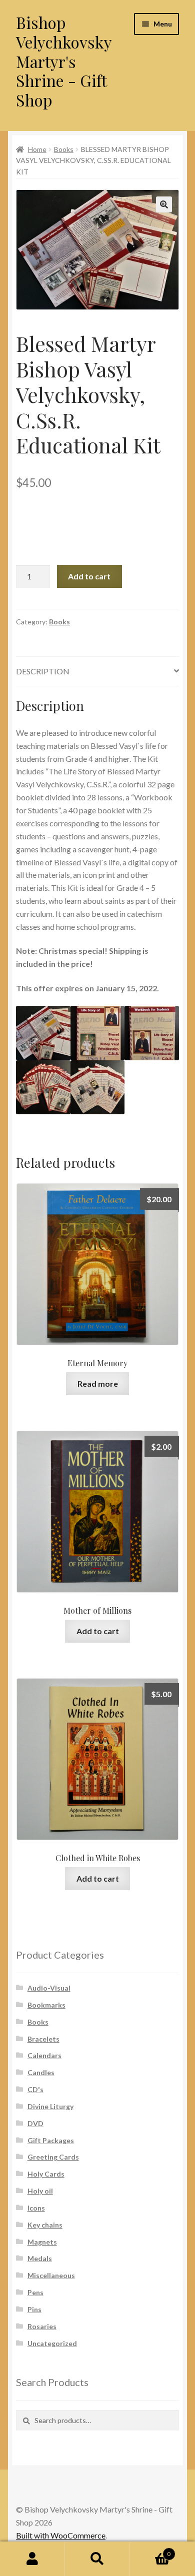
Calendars (44, 2055)
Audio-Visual (49, 1988)
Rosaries (42, 2326)
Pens (35, 2292)
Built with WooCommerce (61, 2535)
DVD (35, 2123)
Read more (98, 1383)
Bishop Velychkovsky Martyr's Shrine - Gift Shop (64, 61)
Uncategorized (52, 2343)
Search (97, 2559)
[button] (164, 204)
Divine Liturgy (50, 2106)
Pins (34, 2309)
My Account (32, 2559)
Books (64, 149)
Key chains (45, 2225)
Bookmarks (46, 2005)
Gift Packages (51, 2140)
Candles (41, 2072)
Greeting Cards (53, 2157)
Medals (40, 2258)
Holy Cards (46, 2174)
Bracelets (43, 2039)
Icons (36, 2208)
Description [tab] (43, 671)
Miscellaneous (51, 2275)
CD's (35, 2089)
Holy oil (40, 2191)
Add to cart (89, 576)
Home (37, 149)
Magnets (42, 2242)
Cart (150, 2551)
